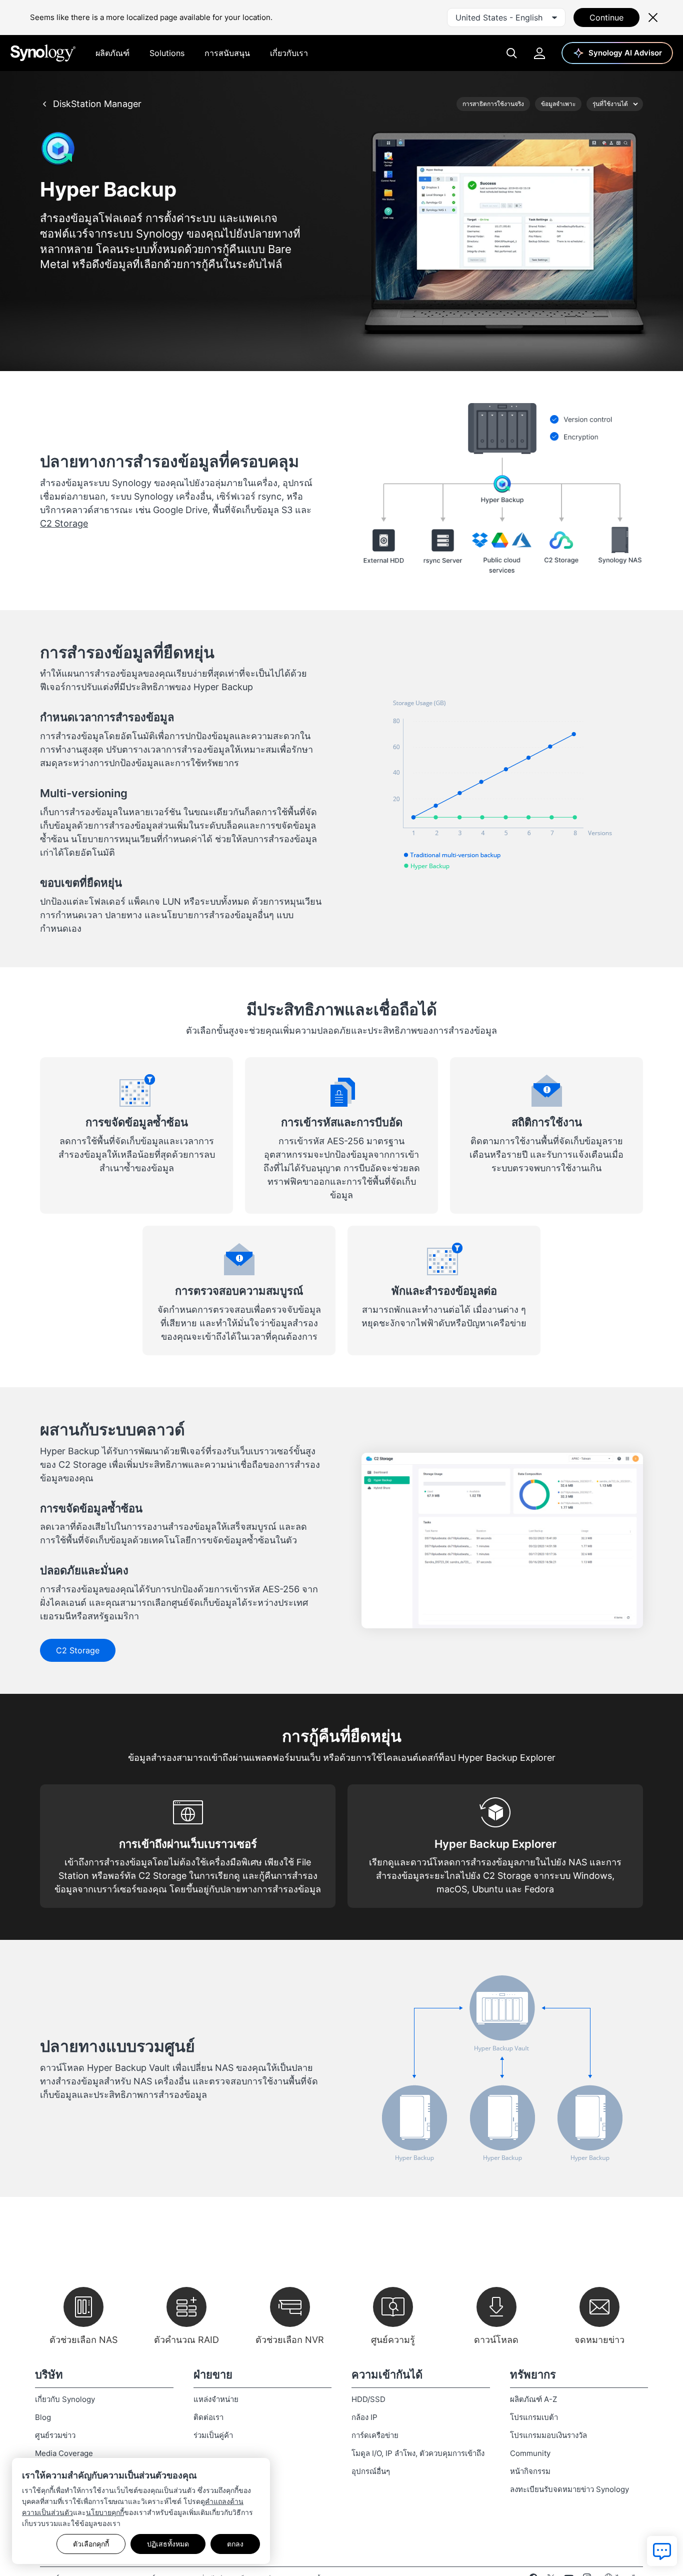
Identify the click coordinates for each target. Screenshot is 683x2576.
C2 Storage (64, 523)
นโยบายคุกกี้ (105, 2512)
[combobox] (506, 18)
